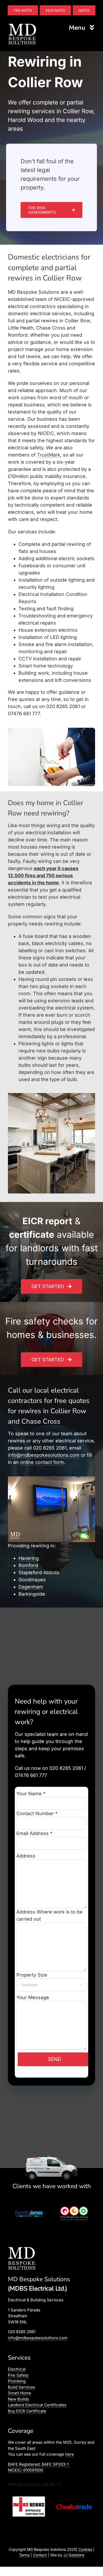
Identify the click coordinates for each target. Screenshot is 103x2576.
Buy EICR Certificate (27, 2411)
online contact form (42, 1462)
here (70, 2454)
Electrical (17, 2369)
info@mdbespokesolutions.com (44, 1455)
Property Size (49, 1979)
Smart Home (20, 2393)
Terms (24, 2555)
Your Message (33, 1997)
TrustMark (49, 455)
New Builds (18, 2399)
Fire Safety (18, 2375)
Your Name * (31, 1794)
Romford (28, 1565)
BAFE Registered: (38, 2464)
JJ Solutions (74, 2555)
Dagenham (31, 1587)
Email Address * (34, 1833)
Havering (29, 1558)
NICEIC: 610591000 (25, 2470)
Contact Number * (37, 1813)
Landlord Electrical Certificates (37, 2405)
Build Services (22, 2387)
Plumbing (17, 2381)
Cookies (85, 2549)
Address (26, 1856)
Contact (40, 2555)
